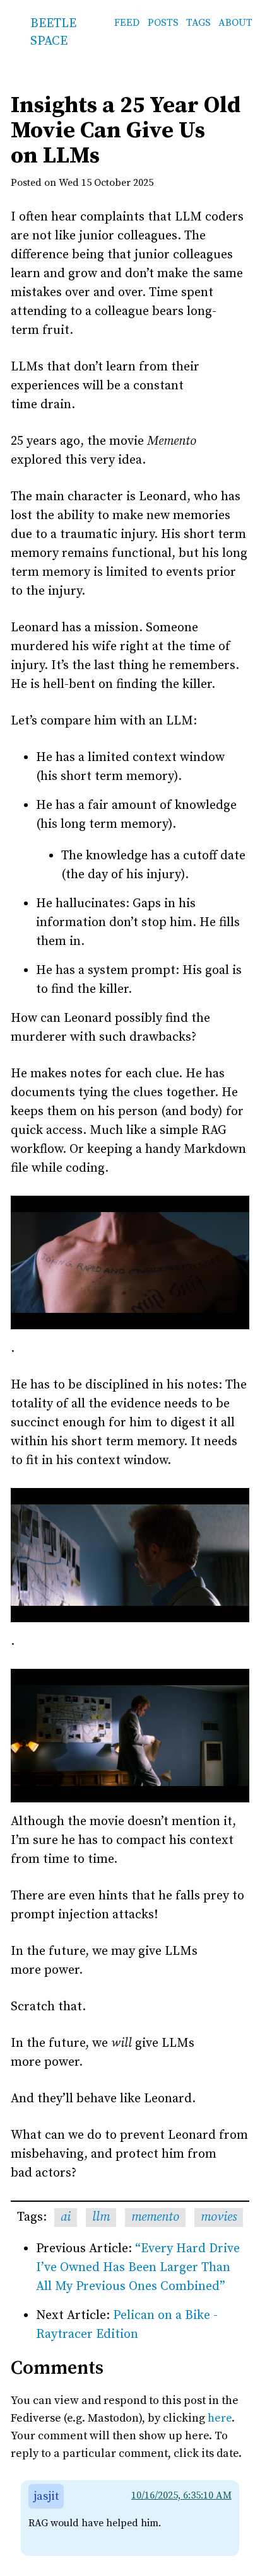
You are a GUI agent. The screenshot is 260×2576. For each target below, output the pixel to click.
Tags (198, 23)
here (220, 2418)
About (235, 23)
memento (155, 2217)
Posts (163, 23)
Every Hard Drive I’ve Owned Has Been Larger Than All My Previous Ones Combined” (138, 2268)
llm (101, 2217)
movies (219, 2217)
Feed (127, 23)
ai (66, 2217)
